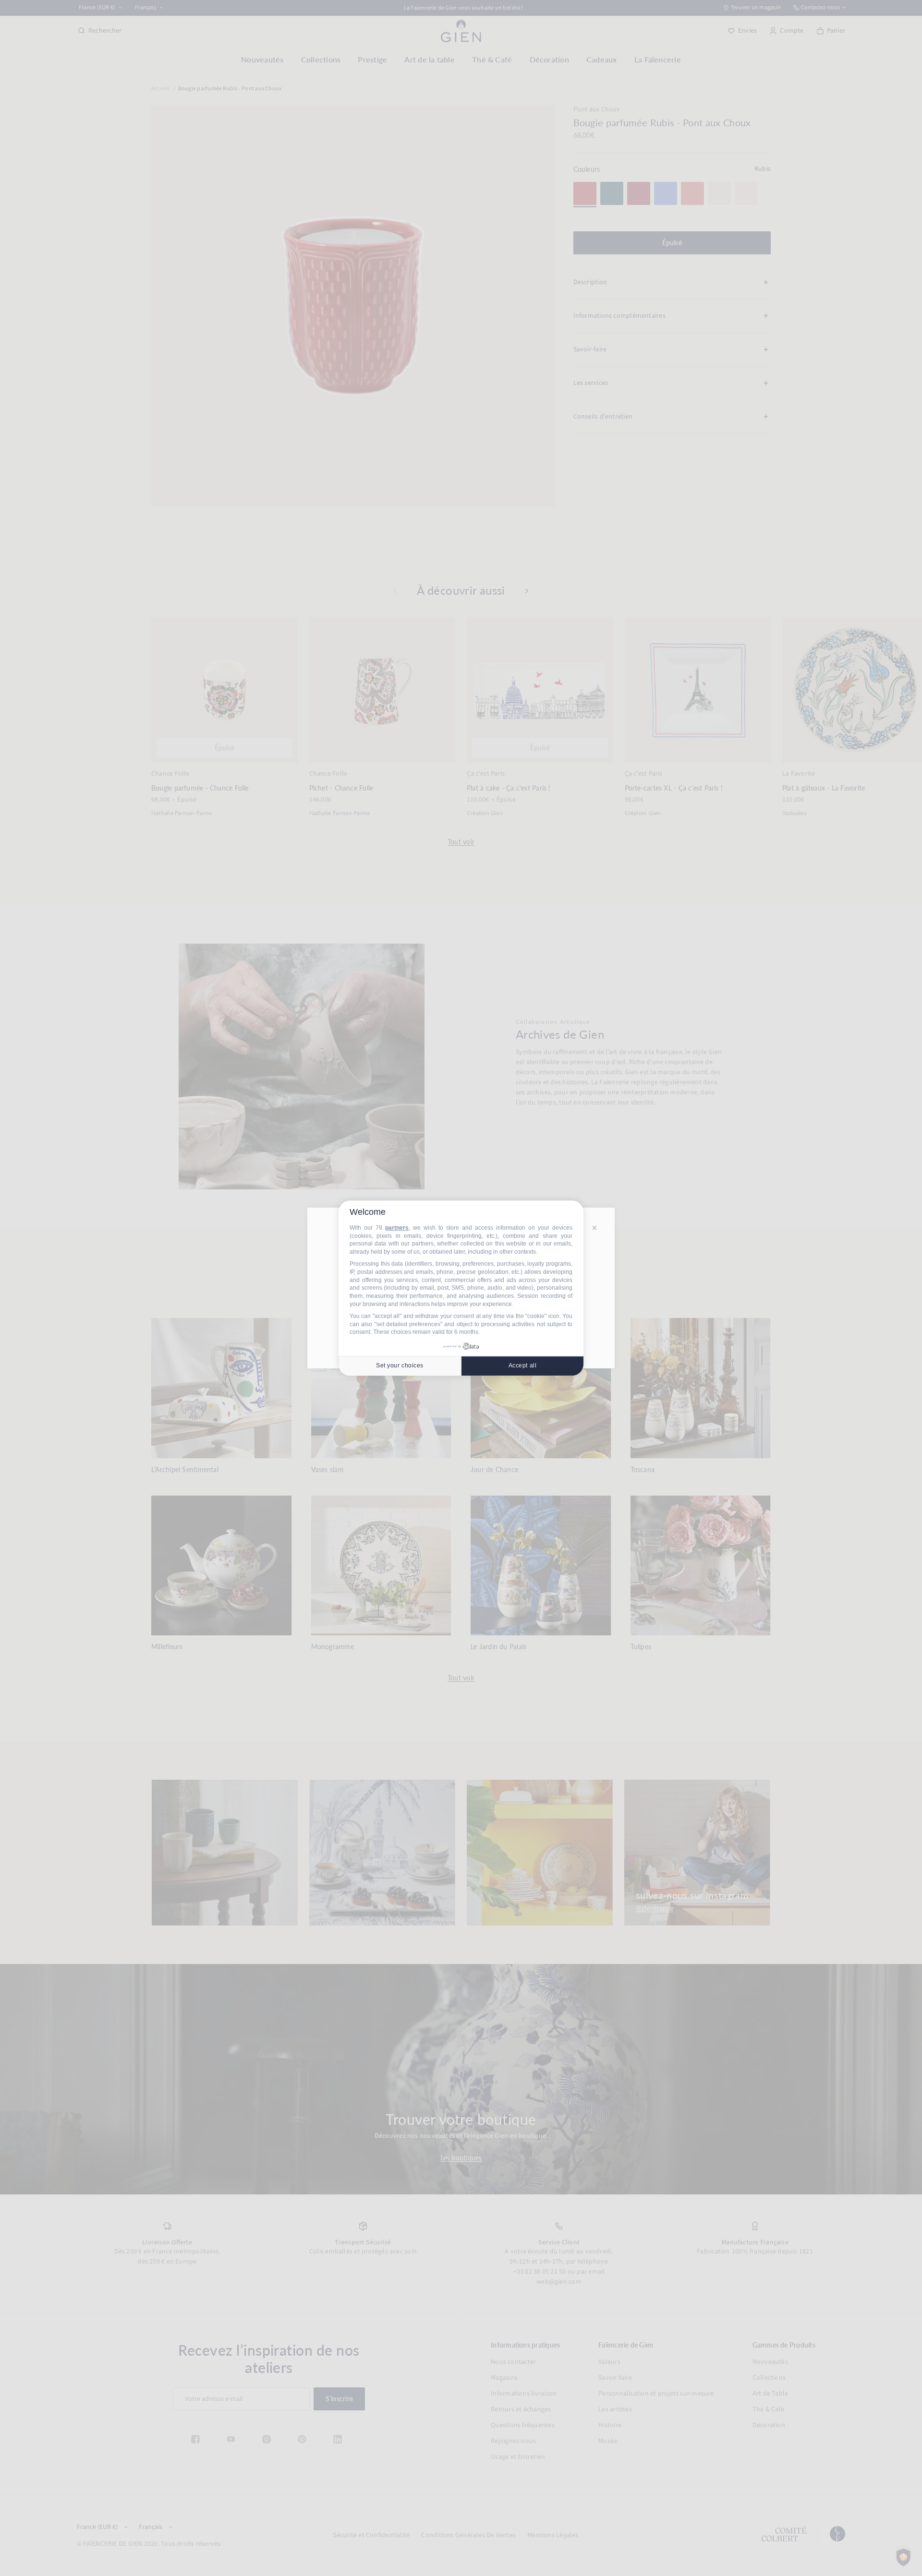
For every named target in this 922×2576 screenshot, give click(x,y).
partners (397, 1228)
